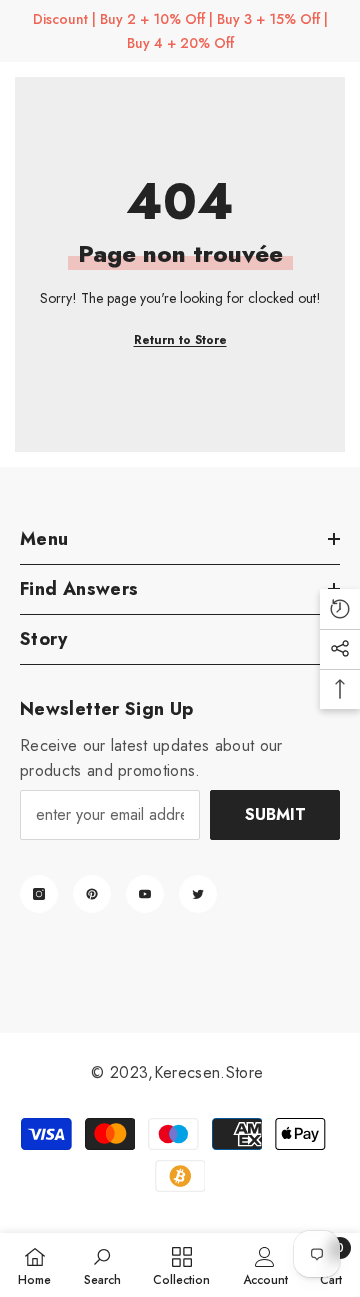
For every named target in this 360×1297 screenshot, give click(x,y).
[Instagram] (39, 894)
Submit (275, 814)
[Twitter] (198, 894)
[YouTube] (145, 894)
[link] (102, 1265)
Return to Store (180, 340)
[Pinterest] (92, 894)
